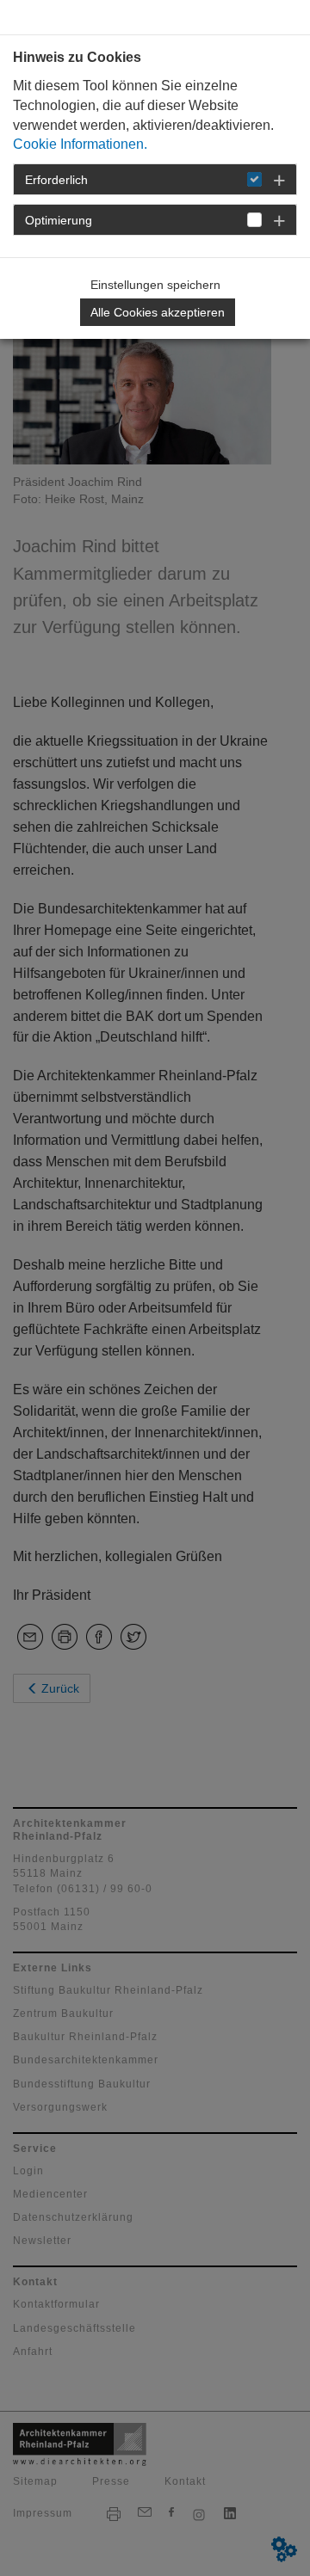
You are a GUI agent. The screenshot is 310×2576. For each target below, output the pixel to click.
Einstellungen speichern (155, 285)
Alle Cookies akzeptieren (158, 312)
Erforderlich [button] (56, 180)
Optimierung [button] (59, 220)
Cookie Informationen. (80, 144)
